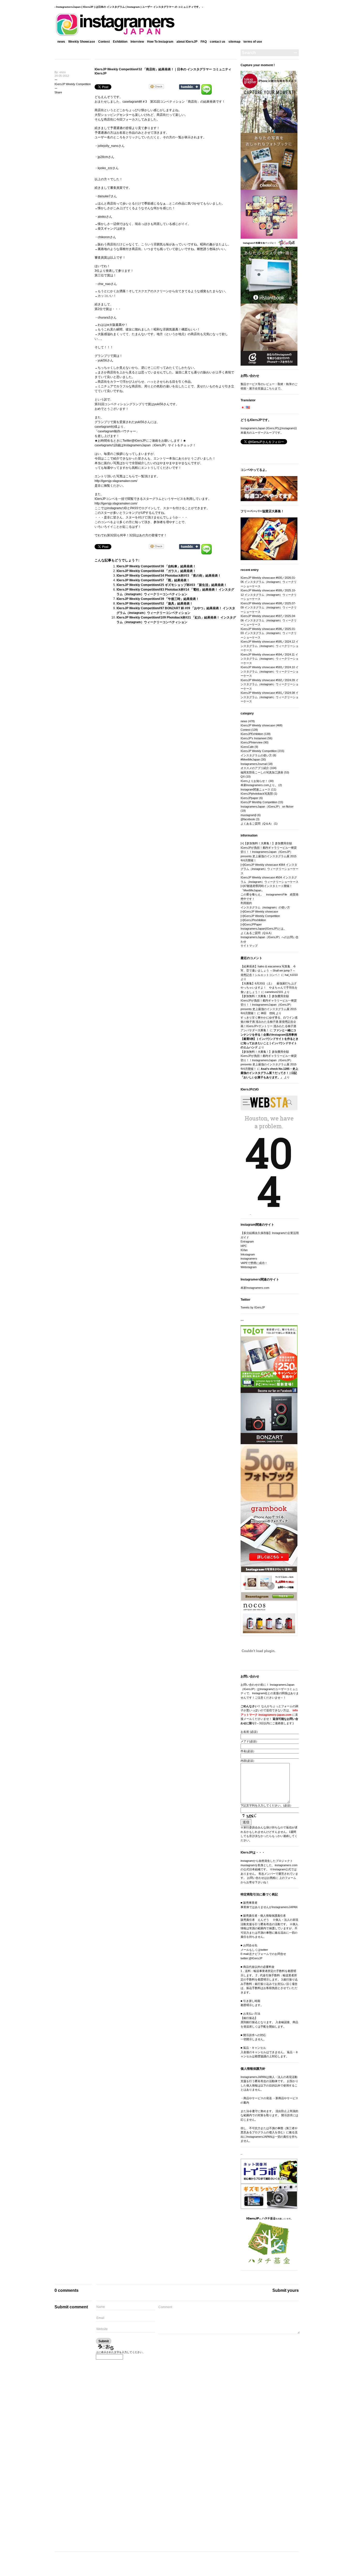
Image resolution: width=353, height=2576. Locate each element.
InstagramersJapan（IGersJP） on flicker (267, 807)
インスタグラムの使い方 (256, 755)
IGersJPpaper (250, 798)
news (61, 42)
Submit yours (286, 2290)
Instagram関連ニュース (255, 789)
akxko (102, 217)
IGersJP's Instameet (254, 738)
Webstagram (249, 1267)
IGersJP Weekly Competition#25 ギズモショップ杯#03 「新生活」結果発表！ (172, 585)
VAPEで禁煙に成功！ (254, 1263)
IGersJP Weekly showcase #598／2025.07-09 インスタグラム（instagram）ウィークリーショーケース (269, 608)
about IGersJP (187, 42)
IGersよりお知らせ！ (254, 781)
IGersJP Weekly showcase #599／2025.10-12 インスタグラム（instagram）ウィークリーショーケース (269, 595)
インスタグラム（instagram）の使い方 (265, 907)
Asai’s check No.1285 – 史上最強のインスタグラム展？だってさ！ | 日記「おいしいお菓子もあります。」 (269, 1073)
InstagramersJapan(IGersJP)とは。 (263, 929)
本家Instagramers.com (255, 1288)
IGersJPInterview (252, 742)
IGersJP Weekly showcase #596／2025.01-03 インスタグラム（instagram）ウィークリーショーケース (269, 633)
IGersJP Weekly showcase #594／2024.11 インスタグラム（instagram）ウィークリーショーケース (270, 659)
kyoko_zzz (105, 168)
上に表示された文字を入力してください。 (120, 2352)
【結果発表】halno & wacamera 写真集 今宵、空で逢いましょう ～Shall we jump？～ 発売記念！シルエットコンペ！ (268, 971)
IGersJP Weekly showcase (258, 725)
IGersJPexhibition (255, 920)
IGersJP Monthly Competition (259, 802)
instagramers (249, 1259)
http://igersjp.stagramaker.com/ (116, 503)
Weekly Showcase (82, 42)
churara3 (104, 318)
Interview (137, 42)
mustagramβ (248, 815)
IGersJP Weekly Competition (73, 84)
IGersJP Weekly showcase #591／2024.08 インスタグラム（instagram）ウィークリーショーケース (270, 697)
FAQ (204, 42)
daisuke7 (104, 196)
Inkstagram (248, 1254)
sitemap (234, 42)
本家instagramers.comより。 (259, 785)
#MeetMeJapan (250, 759)
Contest (104, 42)
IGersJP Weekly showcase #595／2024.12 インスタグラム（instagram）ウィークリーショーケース (270, 646)
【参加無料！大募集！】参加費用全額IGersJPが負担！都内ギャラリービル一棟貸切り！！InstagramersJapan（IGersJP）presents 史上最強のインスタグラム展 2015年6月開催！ (269, 852)
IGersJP (140, 441)
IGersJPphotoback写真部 (257, 794)
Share (58, 92)
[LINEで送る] (206, 86)
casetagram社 (104, 427)
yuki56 (102, 360)
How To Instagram (160, 42)
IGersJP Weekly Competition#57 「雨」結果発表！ (153, 580)
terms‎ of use (253, 42)
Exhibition (120, 42)
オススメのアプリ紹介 (255, 768)
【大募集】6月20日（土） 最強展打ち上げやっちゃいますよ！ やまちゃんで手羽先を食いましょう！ (269, 988)
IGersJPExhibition (252, 734)
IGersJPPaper (253, 924)
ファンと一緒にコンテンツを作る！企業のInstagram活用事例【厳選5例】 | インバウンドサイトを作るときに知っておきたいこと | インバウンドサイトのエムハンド (270, 1039)
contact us (218, 42)
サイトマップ (249, 946)
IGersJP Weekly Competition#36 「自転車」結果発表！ (156, 566)
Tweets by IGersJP (253, 1307)
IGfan (244, 1250)
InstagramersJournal (254, 764)
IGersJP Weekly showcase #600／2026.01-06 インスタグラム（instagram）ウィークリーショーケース (269, 582)
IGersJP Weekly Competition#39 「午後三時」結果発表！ (158, 599)
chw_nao (104, 284)
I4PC (244, 1246)
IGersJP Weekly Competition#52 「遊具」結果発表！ (155, 604)
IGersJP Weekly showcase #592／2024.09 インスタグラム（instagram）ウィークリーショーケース (270, 684)
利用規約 (246, 903)
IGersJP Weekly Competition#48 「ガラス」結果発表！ (156, 571)
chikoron (104, 237)
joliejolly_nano (108, 146)
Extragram (247, 1241)
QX (243, 777)
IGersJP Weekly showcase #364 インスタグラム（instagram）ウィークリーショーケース (270, 869)
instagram (114, 508)
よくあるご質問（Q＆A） (257, 824)
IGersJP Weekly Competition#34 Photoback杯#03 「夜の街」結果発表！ (169, 576)
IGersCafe (247, 747)
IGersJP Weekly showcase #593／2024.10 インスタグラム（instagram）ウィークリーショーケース (270, 671)
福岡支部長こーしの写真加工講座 (262, 772)
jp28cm (103, 157)
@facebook (248, 819)
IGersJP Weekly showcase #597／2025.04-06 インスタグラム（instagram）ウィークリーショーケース (269, 620)
